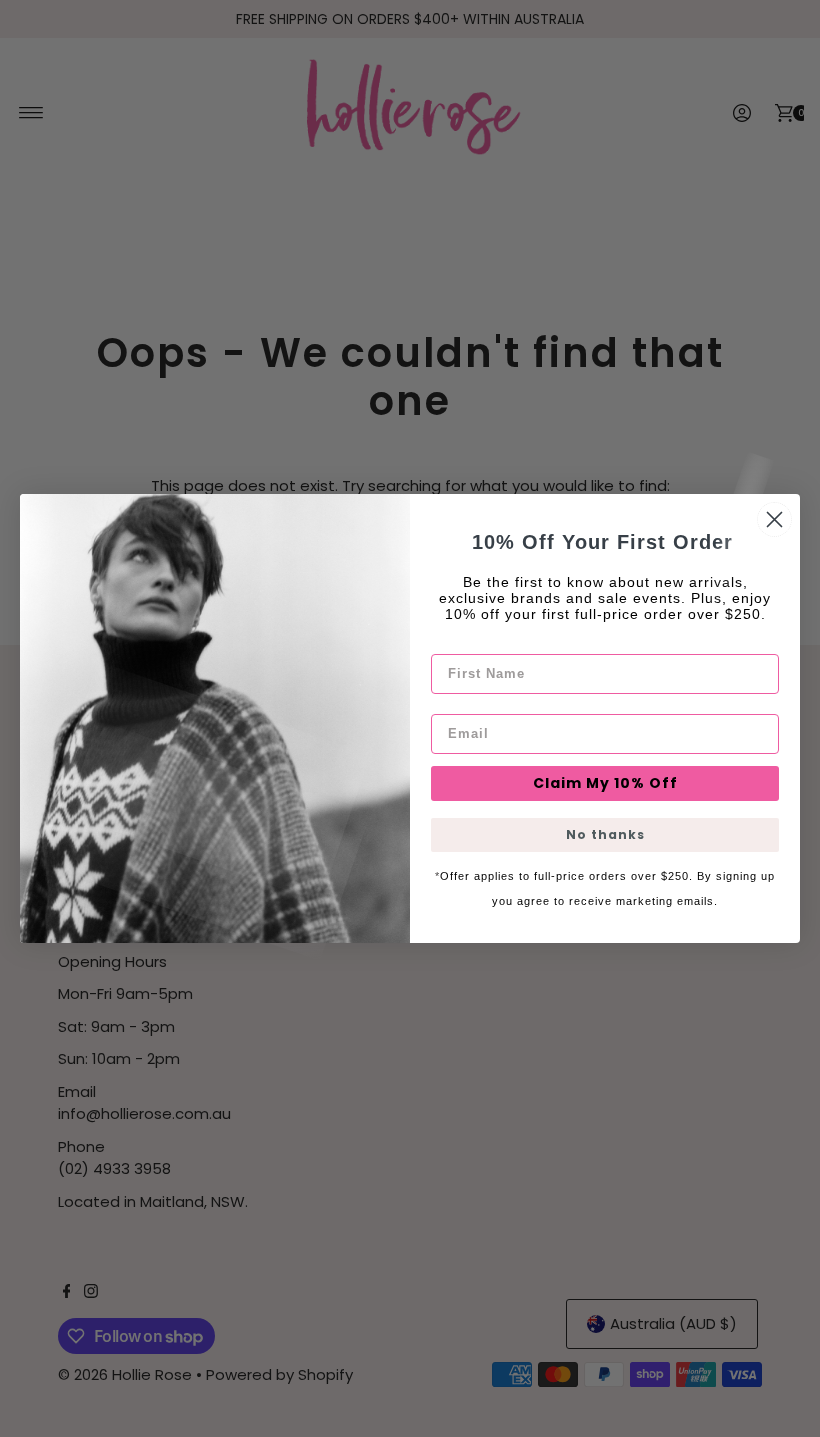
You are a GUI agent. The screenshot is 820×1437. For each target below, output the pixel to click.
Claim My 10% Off (605, 783)
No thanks (605, 834)
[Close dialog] (774, 519)
